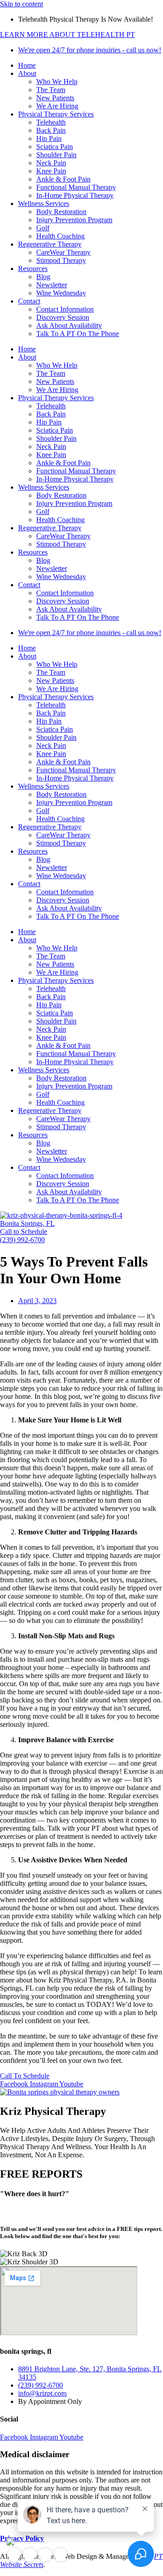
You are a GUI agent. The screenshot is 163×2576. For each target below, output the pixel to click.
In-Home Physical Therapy (75, 195)
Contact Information (65, 309)
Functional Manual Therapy (76, 187)
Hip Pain (49, 138)
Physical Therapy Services (56, 114)
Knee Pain (51, 171)
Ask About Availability (69, 325)
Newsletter (52, 285)
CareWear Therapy (63, 252)
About (27, 73)
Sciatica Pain (55, 147)
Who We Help (57, 82)
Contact (29, 301)
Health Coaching (60, 236)
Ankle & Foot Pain (63, 179)
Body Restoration (61, 212)
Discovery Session (63, 317)
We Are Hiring (57, 106)
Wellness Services (44, 203)
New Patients (55, 98)
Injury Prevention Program (74, 220)
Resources (33, 269)
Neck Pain (51, 163)
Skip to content (22, 4)
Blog (43, 277)
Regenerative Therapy (50, 244)
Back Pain (51, 130)
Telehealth (51, 122)
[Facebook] (14, 2555)
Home (27, 65)
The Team (51, 90)
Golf (43, 228)
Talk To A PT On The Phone (78, 334)
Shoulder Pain (56, 155)
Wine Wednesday (61, 293)
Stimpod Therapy (61, 260)
